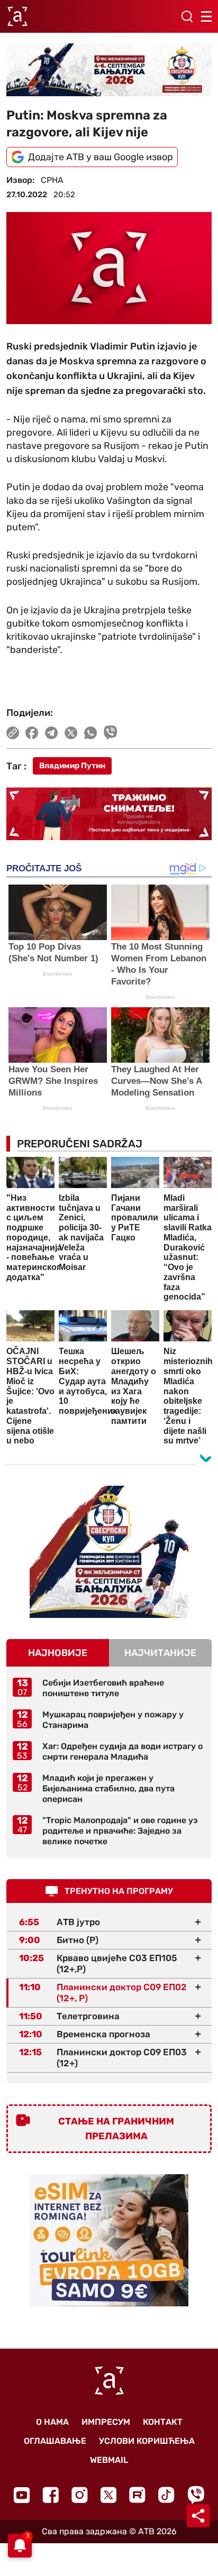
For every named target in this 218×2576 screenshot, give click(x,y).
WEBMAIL (109, 2460)
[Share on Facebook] (32, 733)
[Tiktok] (166, 2495)
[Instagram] (80, 2495)
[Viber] (196, 2495)
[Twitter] (108, 2495)
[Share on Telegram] (52, 733)
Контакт (163, 2422)
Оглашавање (55, 2441)
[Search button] (187, 16)
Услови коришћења (147, 2441)
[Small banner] (109, 1552)
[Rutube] (137, 2495)
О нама (52, 2422)
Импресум (106, 2422)
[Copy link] (13, 733)
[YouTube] (22, 2495)
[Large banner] (109, 70)
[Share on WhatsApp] (91, 733)
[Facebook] (51, 2495)
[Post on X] (71, 733)
